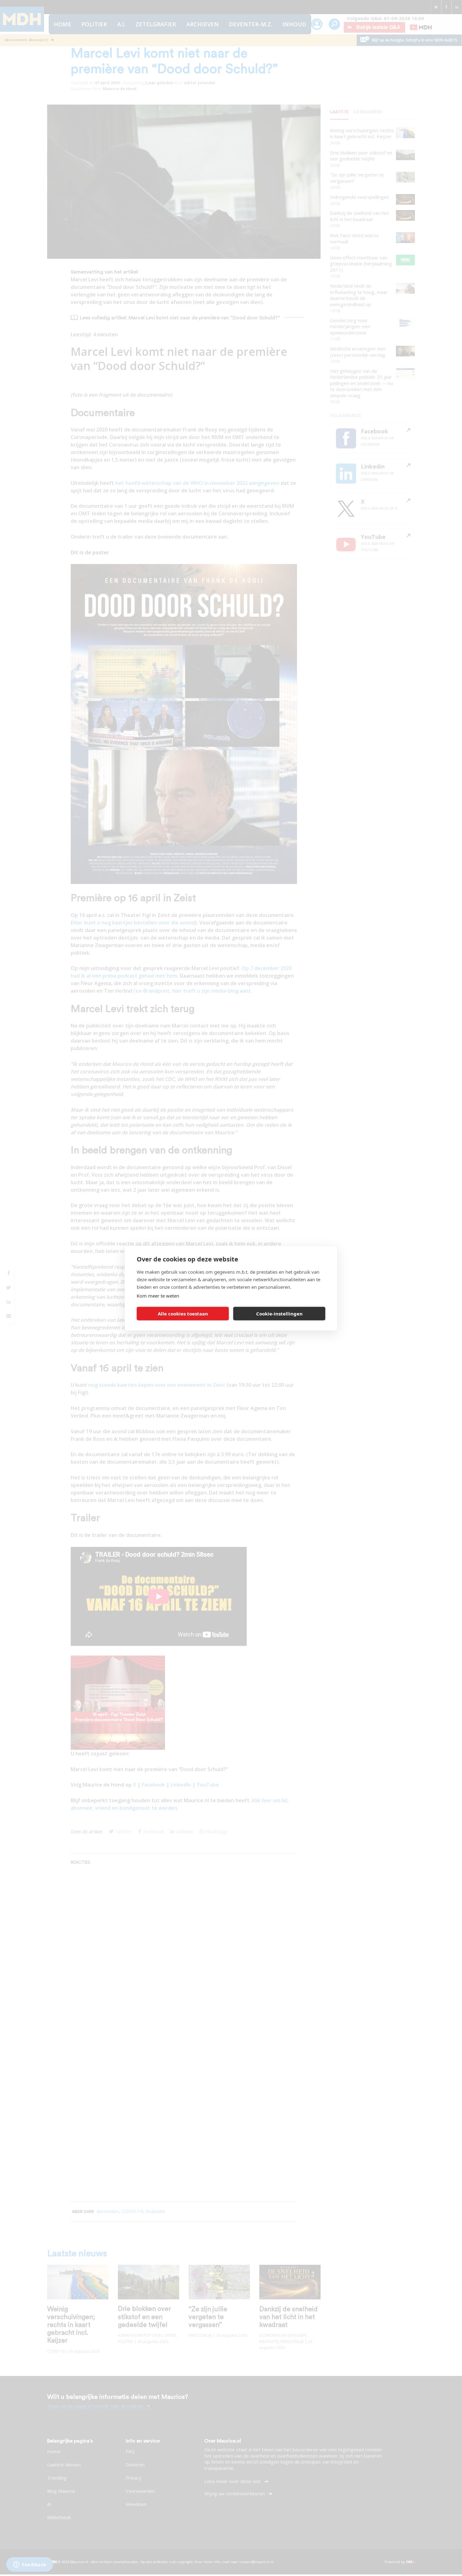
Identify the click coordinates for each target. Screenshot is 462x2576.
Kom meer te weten (158, 1295)
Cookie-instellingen (279, 1314)
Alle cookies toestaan (183, 1314)
